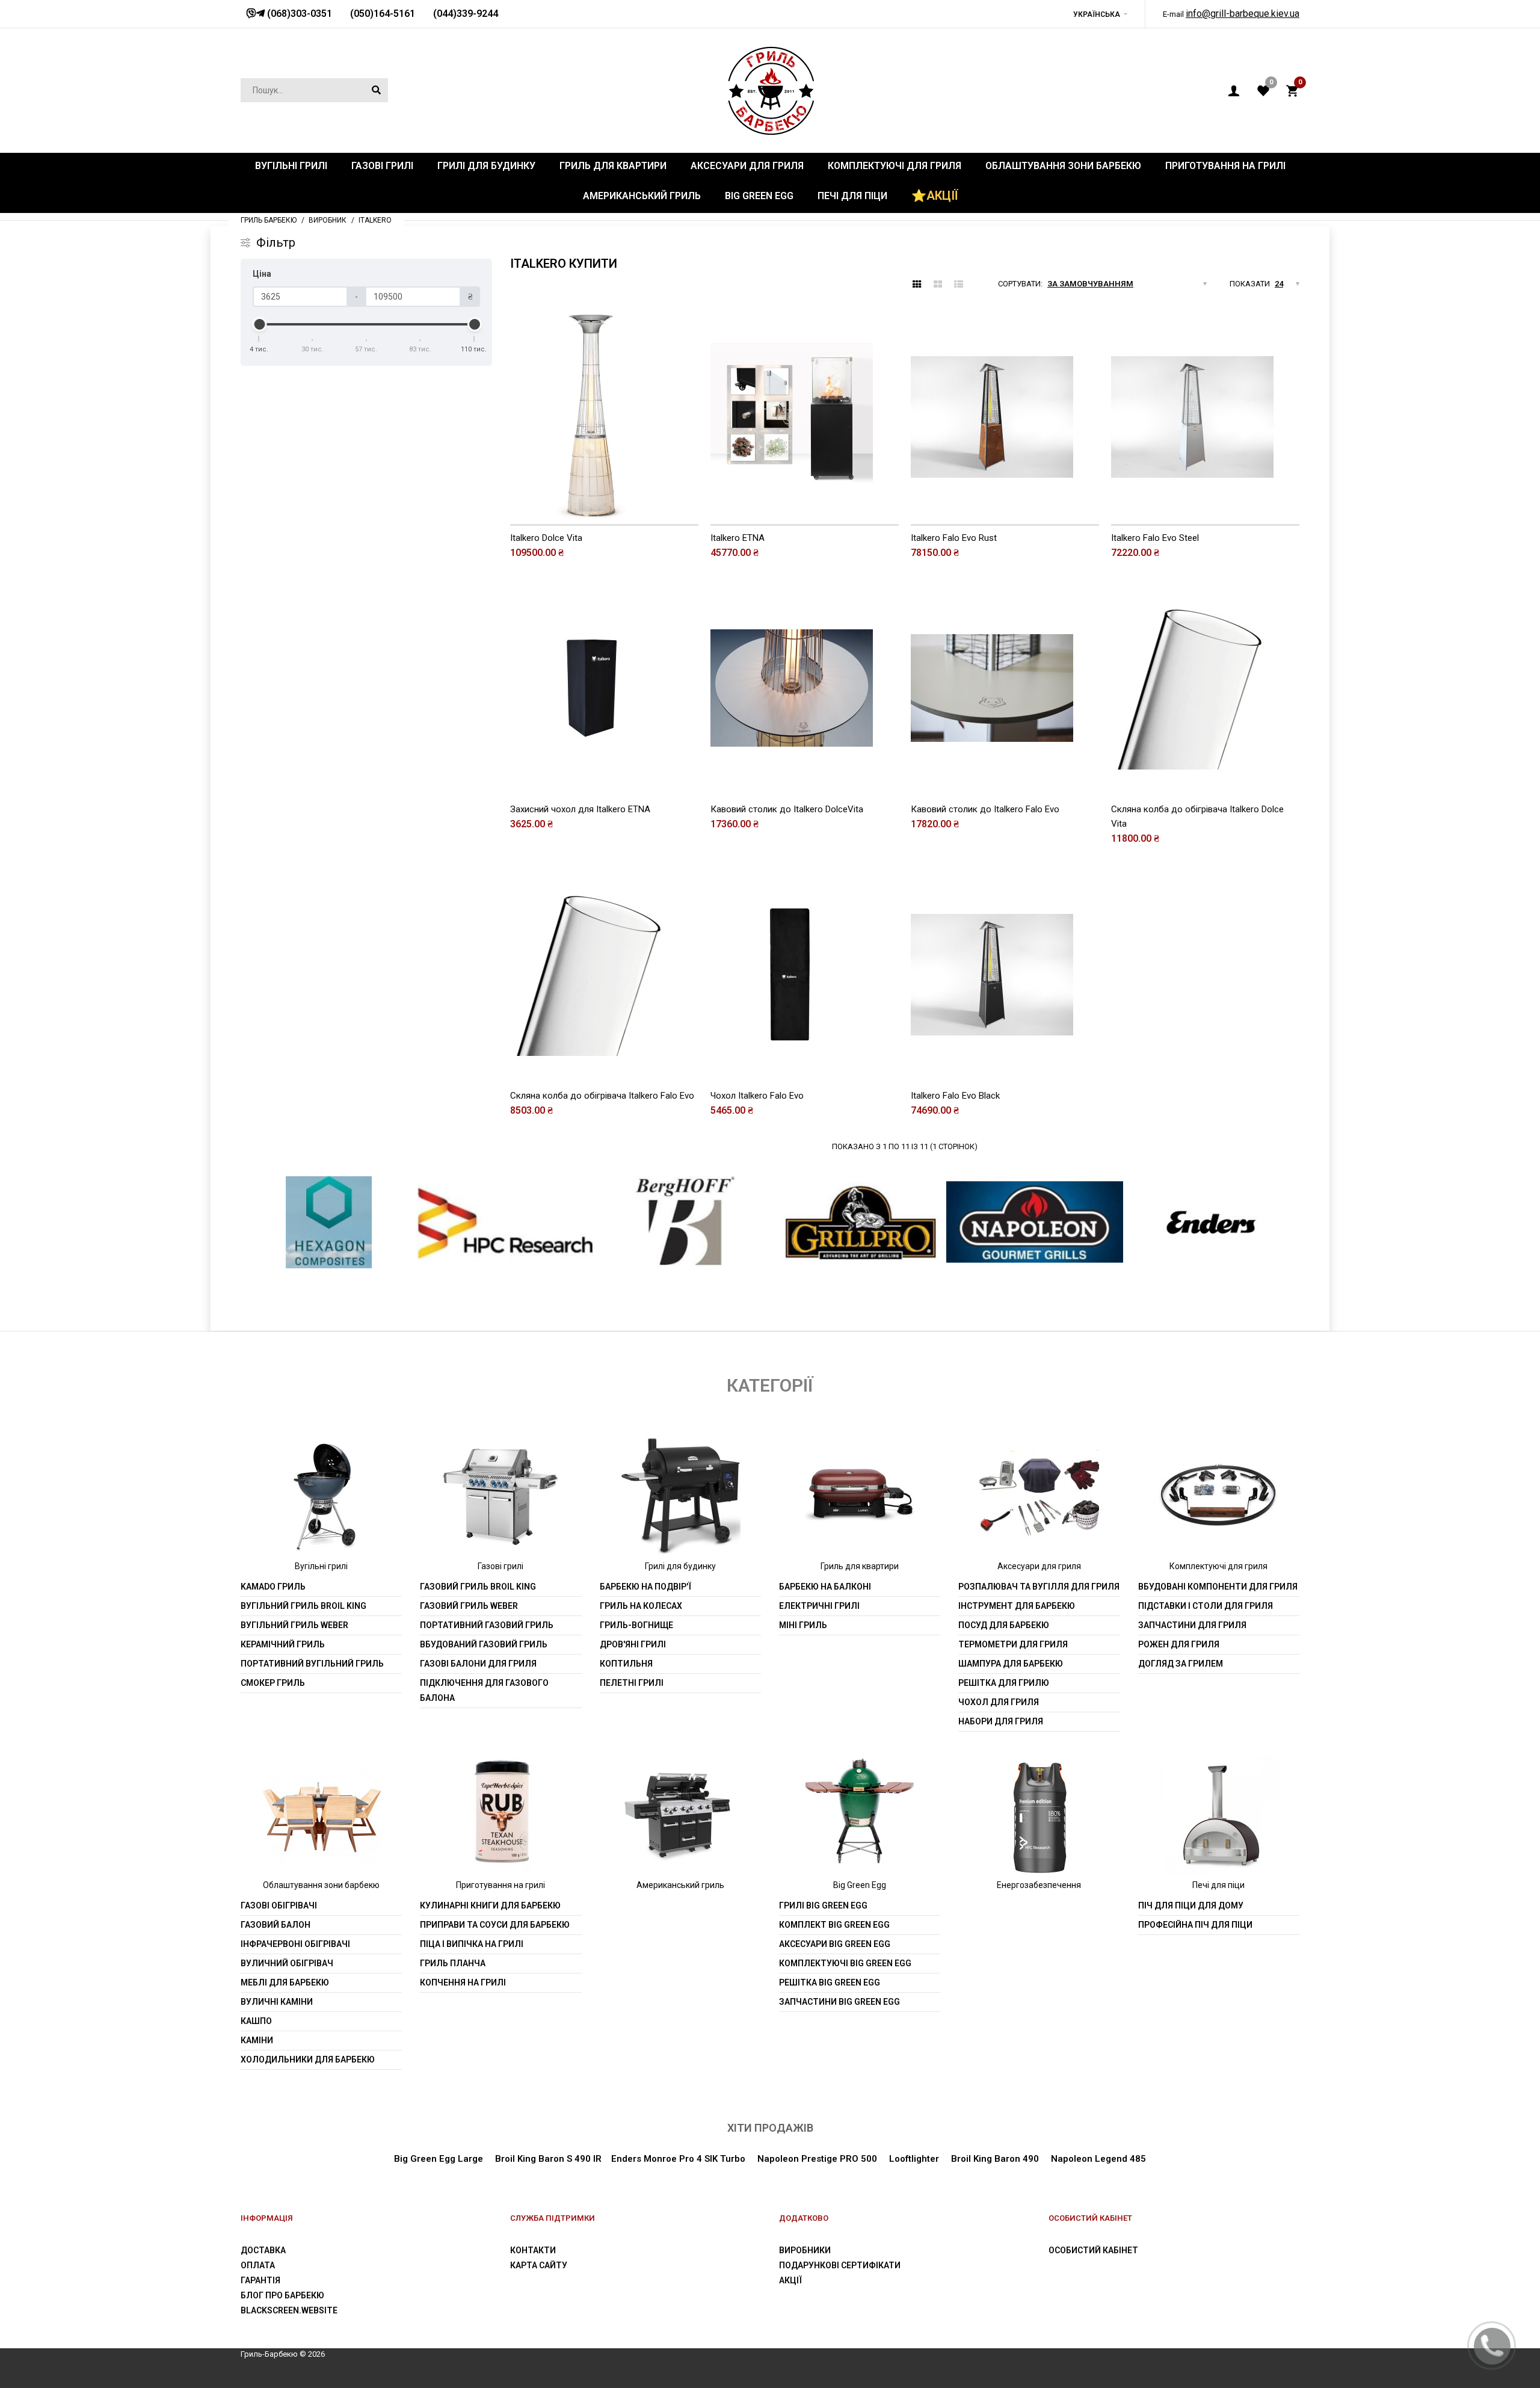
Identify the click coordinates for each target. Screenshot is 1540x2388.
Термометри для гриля (1013, 1644)
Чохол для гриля (999, 1702)
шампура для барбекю (1011, 1664)
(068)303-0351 (298, 14)
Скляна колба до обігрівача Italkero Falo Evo (602, 1096)
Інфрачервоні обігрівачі (295, 1944)
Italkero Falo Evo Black (955, 1096)
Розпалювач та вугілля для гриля (1039, 1587)
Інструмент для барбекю (1017, 1606)
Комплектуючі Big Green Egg (845, 1963)
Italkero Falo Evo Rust (954, 538)
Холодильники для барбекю (308, 2059)
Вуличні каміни (277, 2002)
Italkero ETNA (738, 538)
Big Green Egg (860, 1885)
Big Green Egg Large (439, 2159)
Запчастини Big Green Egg (839, 2002)
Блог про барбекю (282, 2295)
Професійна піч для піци (1195, 1925)
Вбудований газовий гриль (484, 1644)
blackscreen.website (289, 2310)
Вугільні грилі (321, 1566)
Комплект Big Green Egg (834, 1925)
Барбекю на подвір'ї (645, 1587)
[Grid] (917, 285)
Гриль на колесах (641, 1606)
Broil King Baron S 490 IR (548, 2159)
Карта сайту (539, 2265)
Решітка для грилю (1004, 1683)
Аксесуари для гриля (1039, 1566)
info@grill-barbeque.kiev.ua (1243, 14)
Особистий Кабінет (1093, 2250)
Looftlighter (914, 2159)
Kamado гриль (273, 1587)
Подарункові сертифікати (840, 2265)
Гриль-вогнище (636, 1625)
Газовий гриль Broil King (478, 1587)
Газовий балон (276, 1925)
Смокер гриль (273, 1683)
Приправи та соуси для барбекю (495, 1925)
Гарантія (260, 2280)
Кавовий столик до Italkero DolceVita (787, 809)
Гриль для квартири (860, 1566)
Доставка (263, 2250)
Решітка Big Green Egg (830, 1982)
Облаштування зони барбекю (321, 1885)
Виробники (805, 2250)
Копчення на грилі (463, 1982)
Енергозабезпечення (1039, 1885)
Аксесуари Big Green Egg (835, 1944)
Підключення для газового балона (484, 1690)
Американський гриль (680, 1885)
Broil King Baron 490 (995, 2159)
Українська (1097, 14)
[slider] (259, 324)
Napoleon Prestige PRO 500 (816, 2159)
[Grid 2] (938, 285)
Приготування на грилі (500, 1885)
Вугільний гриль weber (294, 1625)
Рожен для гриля (1179, 1644)
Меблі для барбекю (285, 1982)
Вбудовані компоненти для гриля (1218, 1587)
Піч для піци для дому (1191, 1905)
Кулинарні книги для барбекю (490, 1905)
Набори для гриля (1001, 1721)
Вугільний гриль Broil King (303, 1606)
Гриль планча (453, 1963)
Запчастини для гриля (1192, 1625)
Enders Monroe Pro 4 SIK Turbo (678, 2159)
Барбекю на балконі (825, 1587)
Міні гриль (803, 1625)
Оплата (258, 2265)
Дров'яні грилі (633, 1644)
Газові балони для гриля (478, 1664)
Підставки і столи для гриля (1206, 1606)
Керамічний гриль (283, 1644)
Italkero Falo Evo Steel (1155, 538)
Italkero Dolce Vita (546, 538)
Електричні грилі (819, 1606)
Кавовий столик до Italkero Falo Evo (985, 809)
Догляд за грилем (1181, 1664)
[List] (959, 285)
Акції (790, 2280)
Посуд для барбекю (1004, 1625)
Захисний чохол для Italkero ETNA (580, 809)
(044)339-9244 (466, 14)
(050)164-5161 (383, 14)
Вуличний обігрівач (287, 1963)
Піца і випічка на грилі (472, 1944)
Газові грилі (500, 1566)
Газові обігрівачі (279, 1905)
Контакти (533, 2250)
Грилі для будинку (680, 1566)
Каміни (257, 2040)
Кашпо (256, 2021)
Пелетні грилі (632, 1683)
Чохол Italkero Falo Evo (757, 1096)
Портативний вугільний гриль (312, 1664)
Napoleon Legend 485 (1098, 2159)
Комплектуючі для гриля (1218, 1566)
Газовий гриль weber (469, 1606)
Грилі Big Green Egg (823, 1905)
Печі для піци (1218, 1885)
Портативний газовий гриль (487, 1625)
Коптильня (626, 1664)
